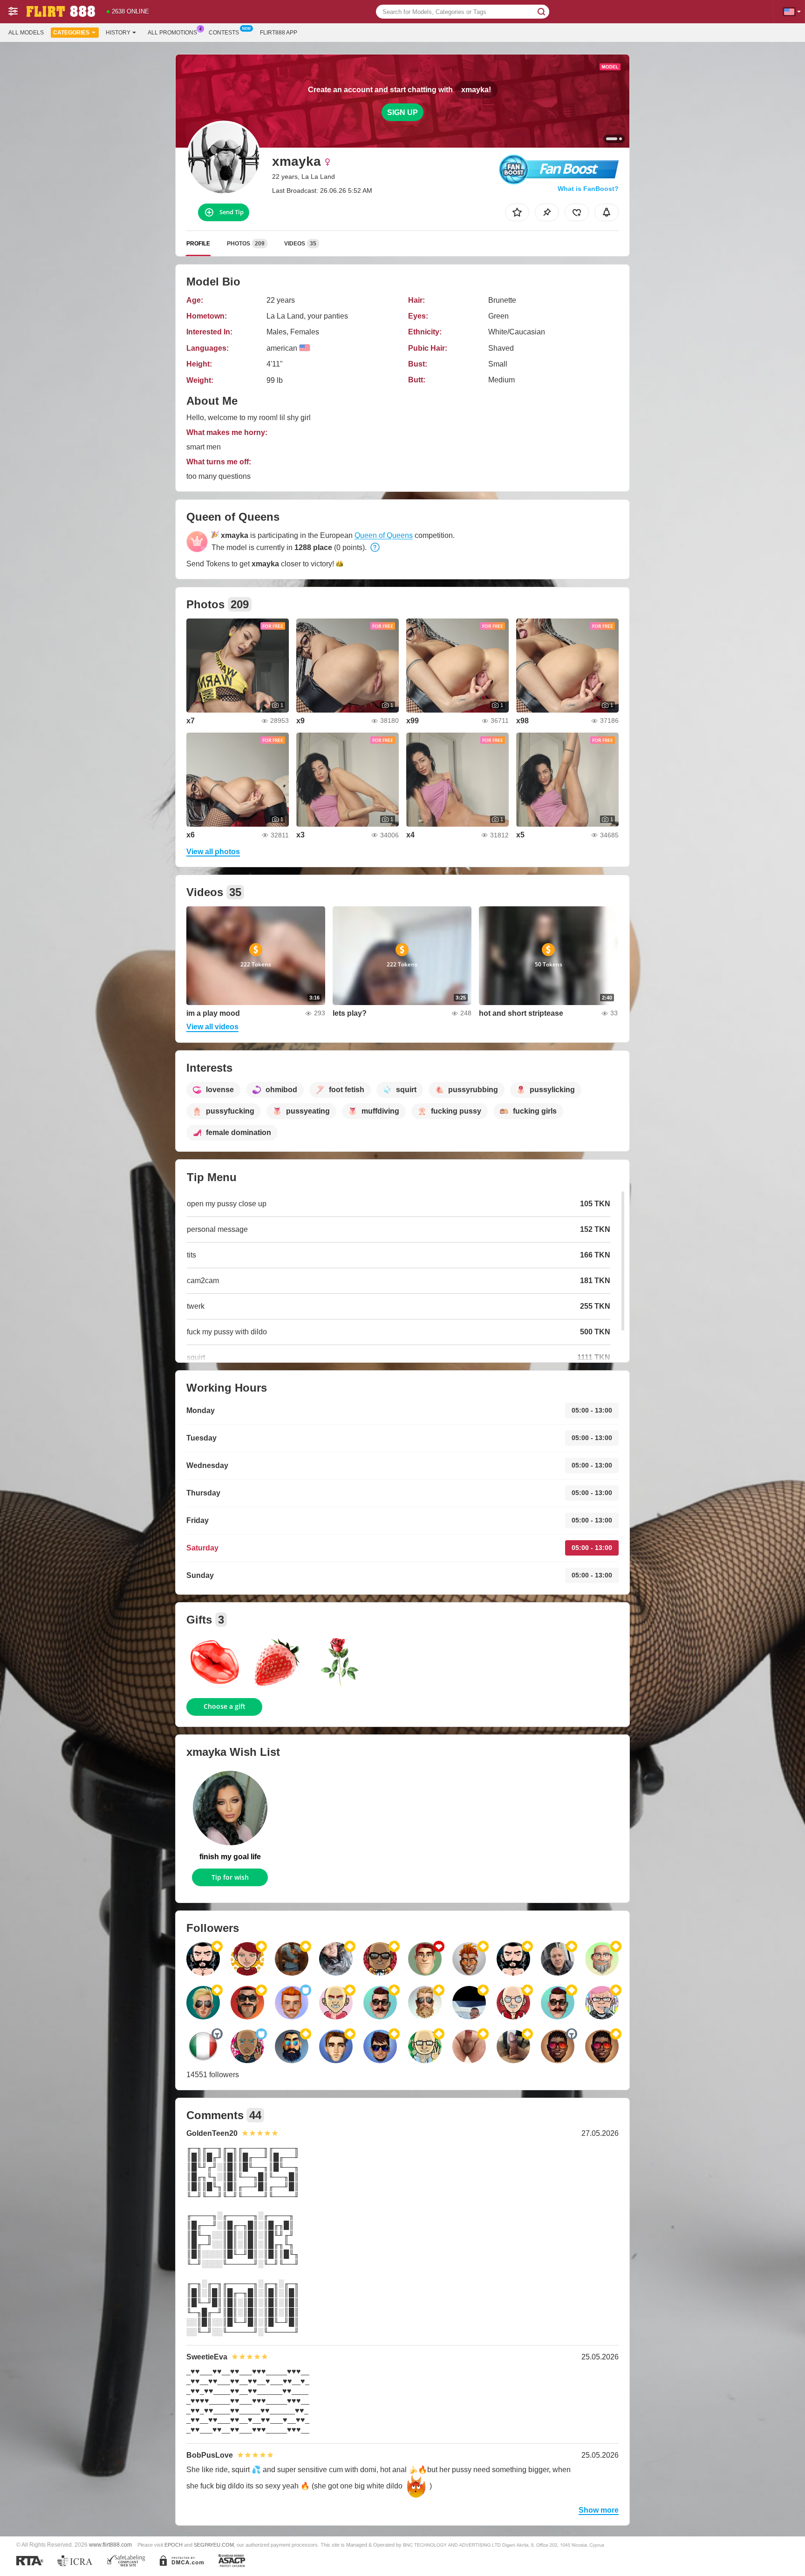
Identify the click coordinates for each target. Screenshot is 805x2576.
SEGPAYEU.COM (214, 2545)
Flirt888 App (279, 33)
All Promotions (172, 33)
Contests (224, 33)
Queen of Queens (384, 535)
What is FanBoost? (588, 189)
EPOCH (174, 2545)
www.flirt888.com (110, 2545)
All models (26, 33)
